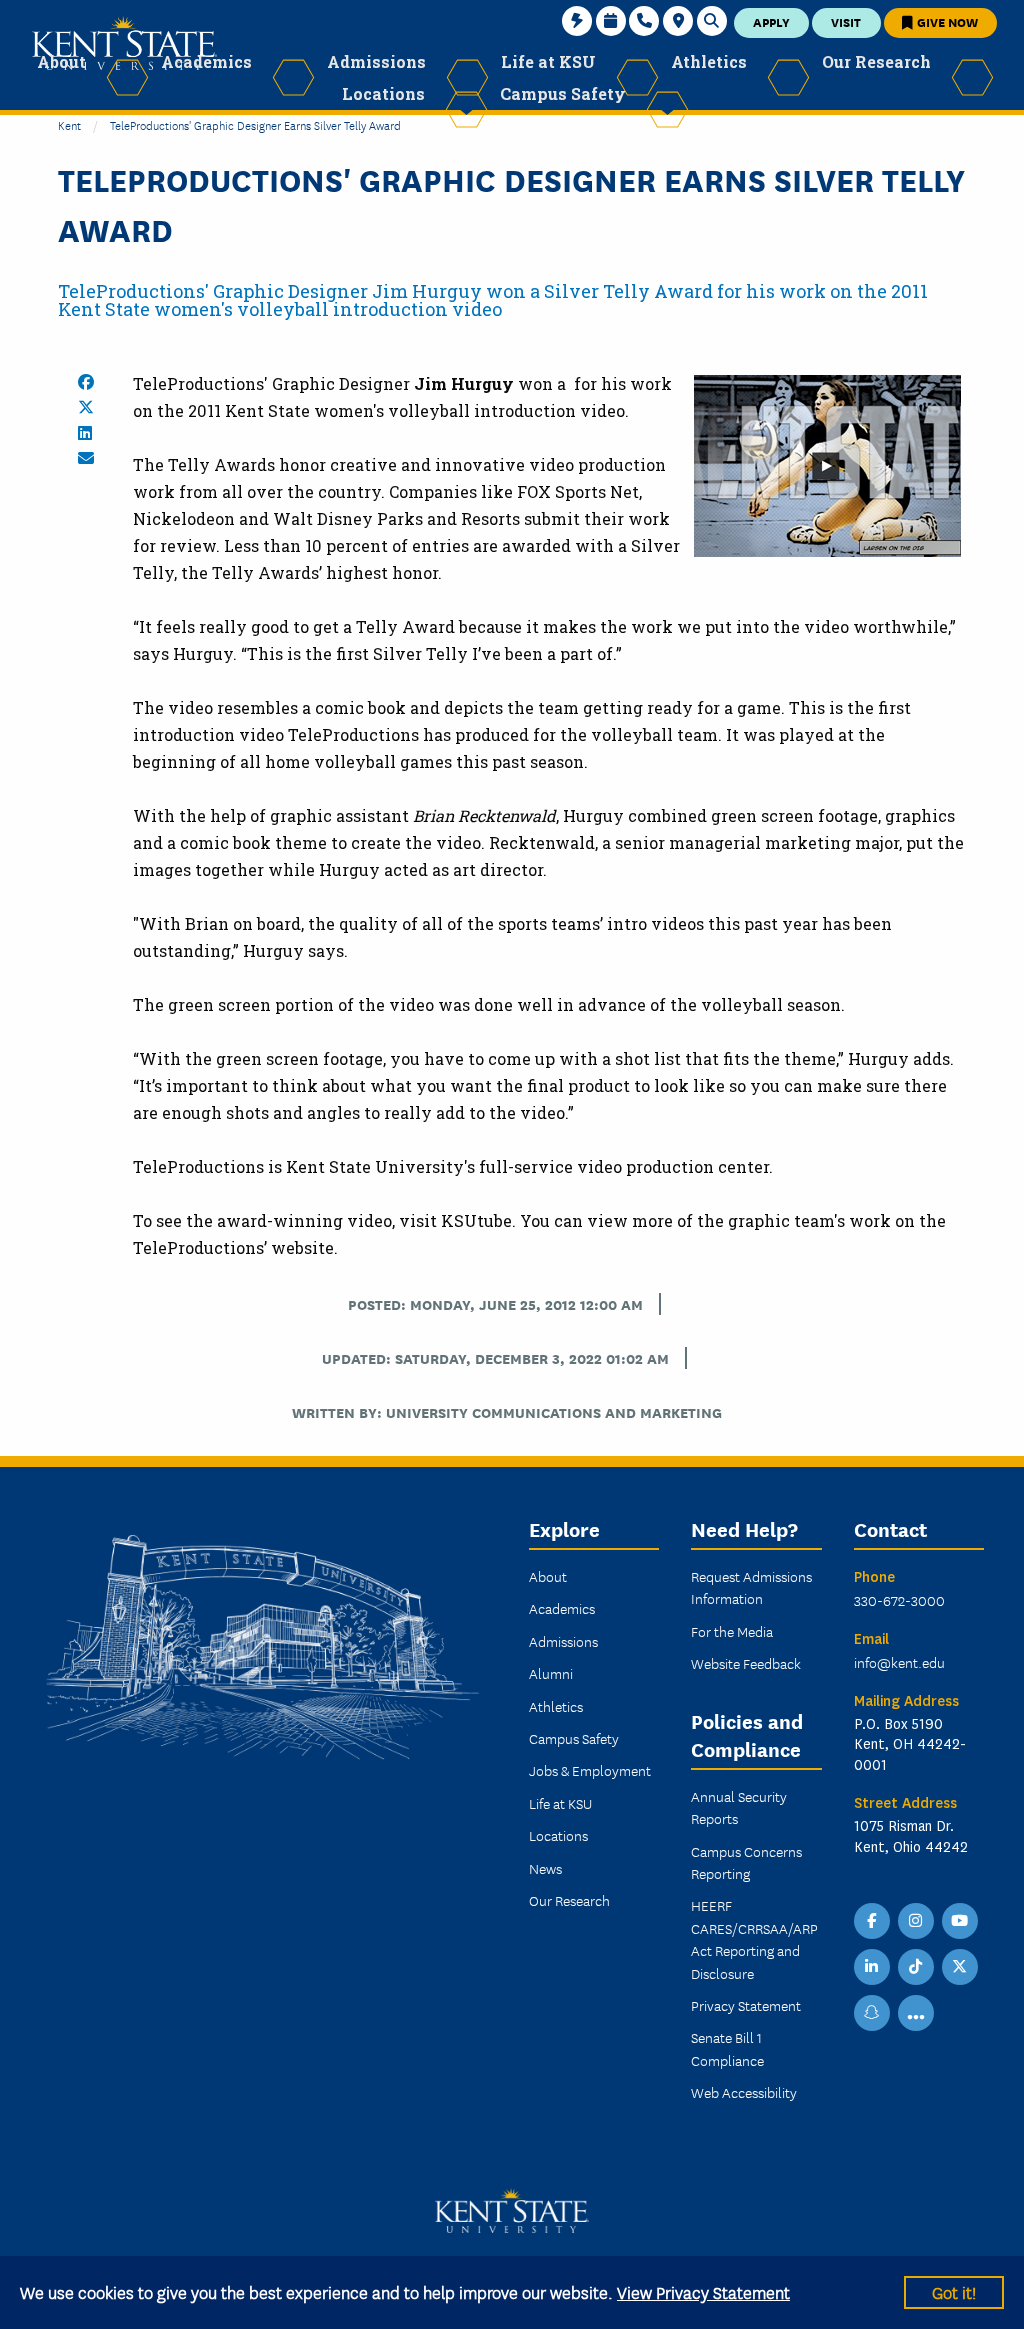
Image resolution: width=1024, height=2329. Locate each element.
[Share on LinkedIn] (85, 433)
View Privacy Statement (703, 2291)
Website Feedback (746, 1663)
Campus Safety (574, 1738)
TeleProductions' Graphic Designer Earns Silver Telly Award (255, 124)
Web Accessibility (744, 2092)
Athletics (556, 1706)
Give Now (946, 21)
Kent (69, 124)
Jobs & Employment (590, 1770)
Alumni (551, 1673)
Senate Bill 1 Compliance (727, 2048)
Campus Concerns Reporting (746, 1862)
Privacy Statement (746, 2005)
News (545, 1868)
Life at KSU (560, 1803)
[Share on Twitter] (86, 407)
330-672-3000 (899, 1600)
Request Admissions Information (751, 1587)
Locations (558, 1835)
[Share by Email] (86, 458)
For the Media (732, 1631)
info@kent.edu (899, 1662)
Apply (771, 21)
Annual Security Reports (739, 1807)
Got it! (954, 2291)
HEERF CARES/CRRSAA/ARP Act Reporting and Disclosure (754, 1938)
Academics (562, 1608)
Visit (846, 21)
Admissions (563, 1641)
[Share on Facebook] (86, 382)
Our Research (569, 1900)
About (548, 1576)
